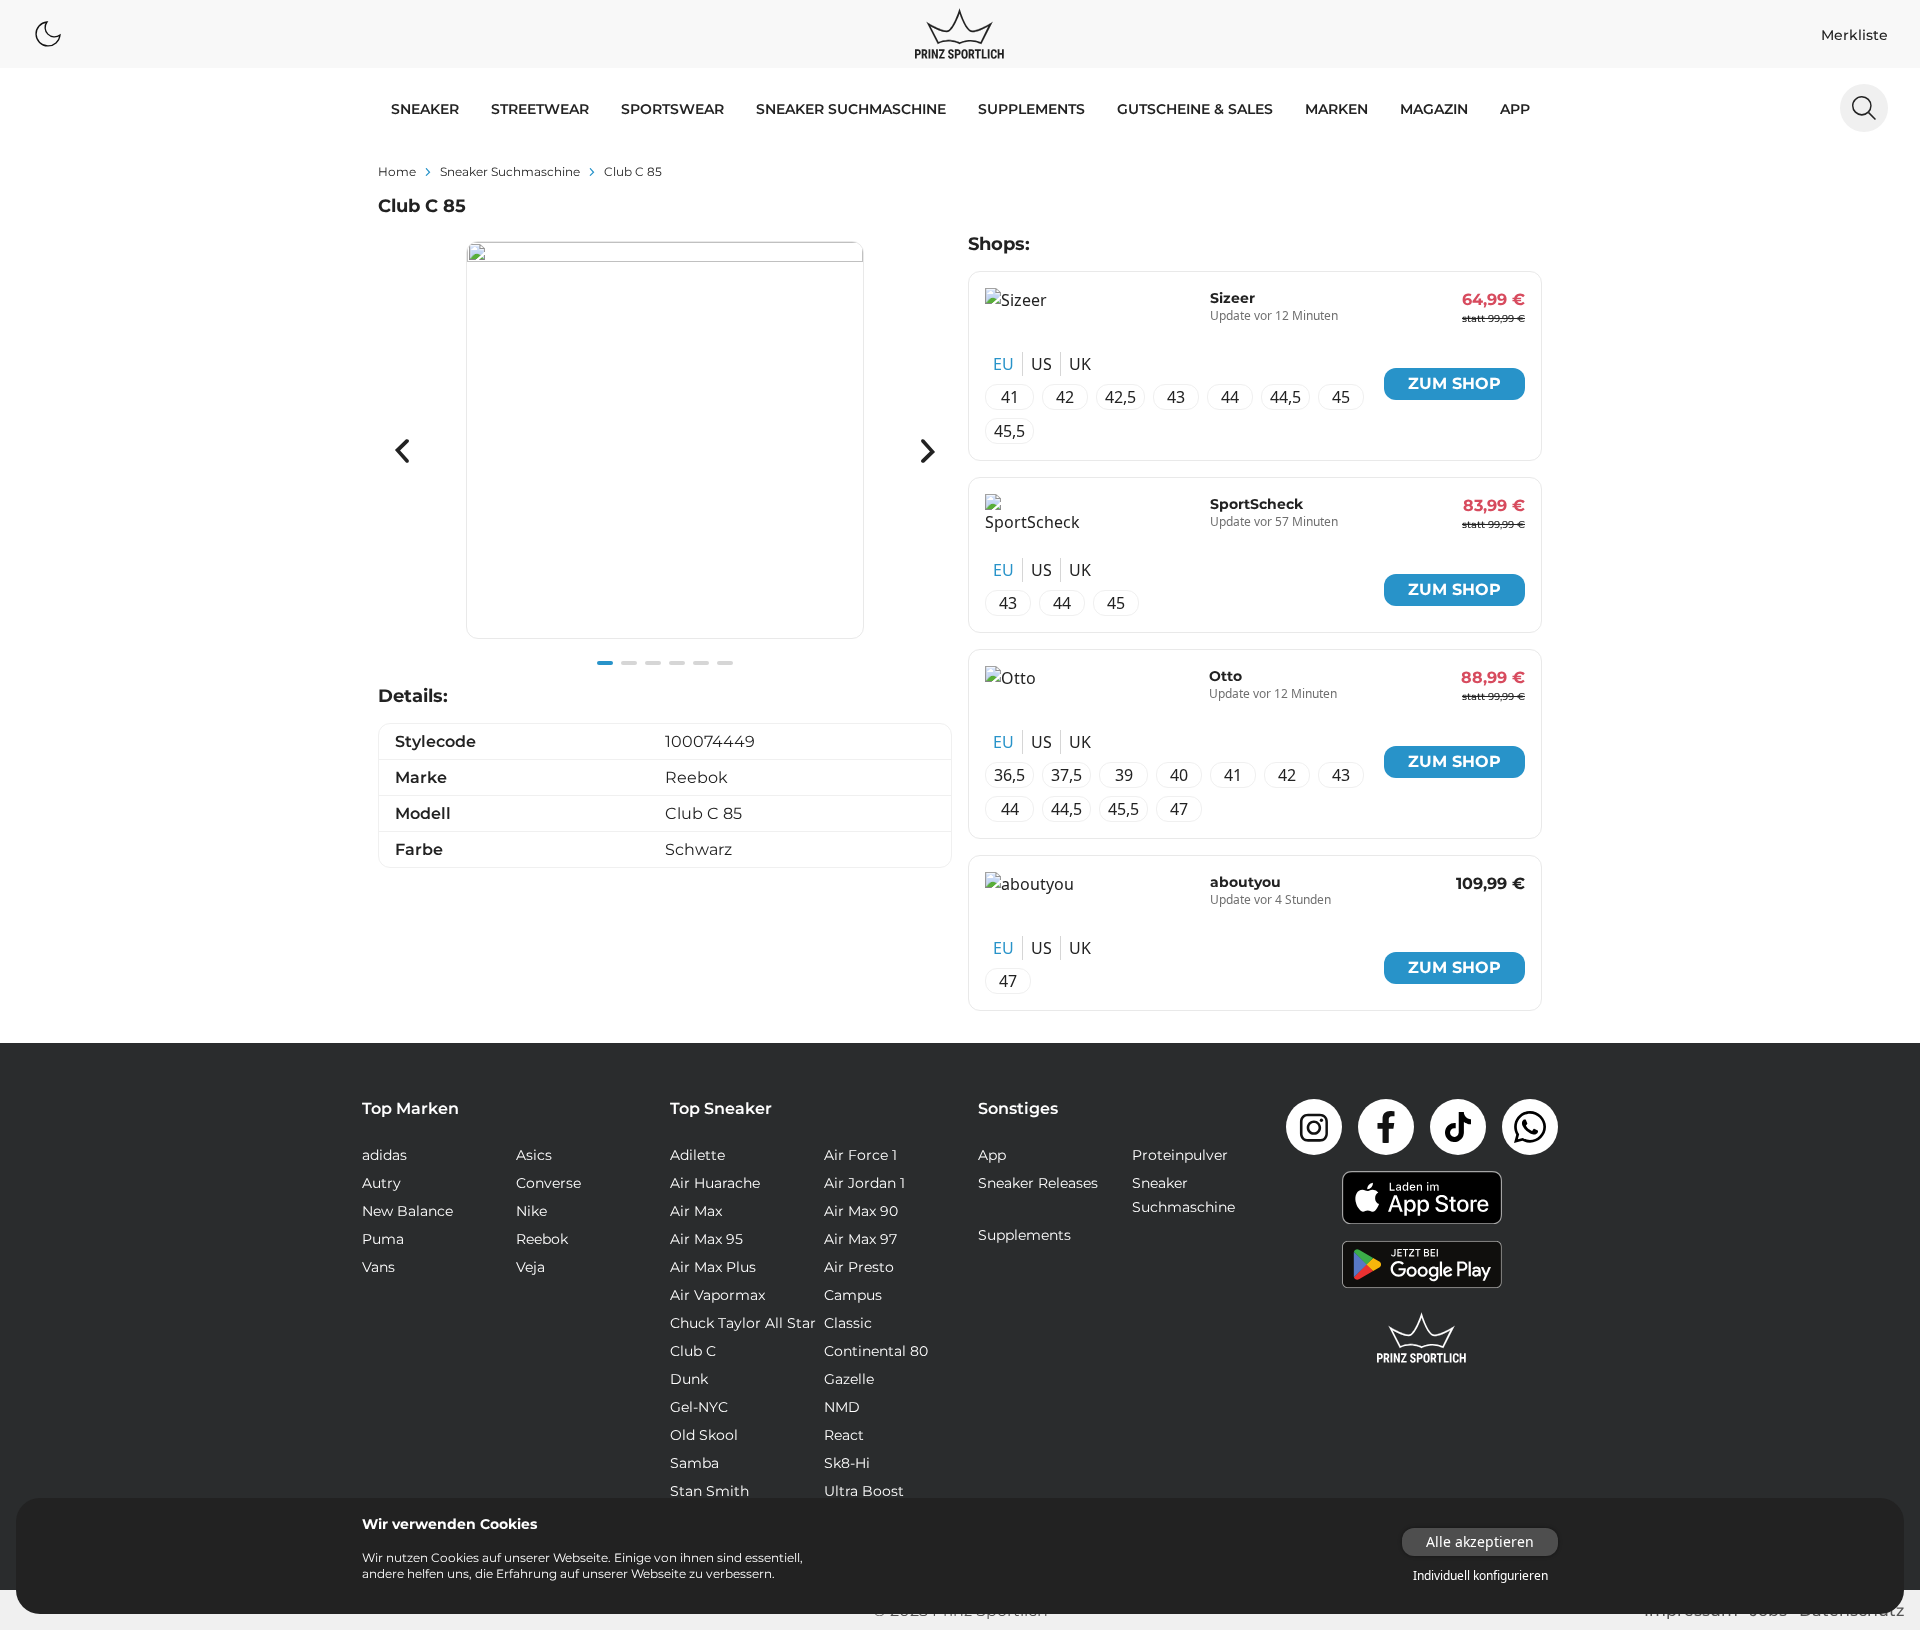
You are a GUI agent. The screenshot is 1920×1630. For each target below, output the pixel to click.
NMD (842, 1407)
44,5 (1285, 397)
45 (1341, 397)
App (1515, 109)
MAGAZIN (1434, 109)
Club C (693, 1351)
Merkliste (1854, 35)
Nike (531, 1211)
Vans (378, 1267)
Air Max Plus (713, 1267)
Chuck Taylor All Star (743, 1323)
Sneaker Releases (1038, 1183)
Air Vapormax (717, 1295)
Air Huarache (715, 1183)
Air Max (696, 1211)
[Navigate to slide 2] (629, 663)
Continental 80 (876, 1351)
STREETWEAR (540, 109)
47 (1179, 809)
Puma (383, 1239)
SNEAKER (425, 109)
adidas (384, 1155)
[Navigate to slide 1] (605, 663)
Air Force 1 (860, 1155)
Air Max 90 (861, 1211)
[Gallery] (665, 451)
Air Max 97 (860, 1239)
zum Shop (1454, 383)
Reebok (542, 1239)
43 (1176, 397)
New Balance (407, 1211)
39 (1124, 775)
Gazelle (849, 1379)
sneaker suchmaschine (510, 171)
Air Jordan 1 (864, 1183)
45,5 (1009, 431)
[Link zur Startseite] (1422, 1338)
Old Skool (704, 1435)
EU (1003, 364)
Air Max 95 (706, 1239)
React (844, 1435)
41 (1010, 397)
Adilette (697, 1155)
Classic (848, 1323)
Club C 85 (633, 171)
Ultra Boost (864, 1491)
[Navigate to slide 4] (677, 663)
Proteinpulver (1180, 1155)
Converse (548, 1183)
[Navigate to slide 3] (653, 663)
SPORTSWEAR (672, 109)
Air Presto (859, 1267)
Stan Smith (709, 1491)
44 (1230, 397)
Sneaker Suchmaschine (851, 109)
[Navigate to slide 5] (701, 663)
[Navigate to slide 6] (725, 663)
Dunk (689, 1379)
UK (1080, 364)
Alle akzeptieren (1480, 1541)
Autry (381, 1183)
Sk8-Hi (847, 1463)
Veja (530, 1267)
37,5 (1066, 775)
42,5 (1120, 397)
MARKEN (1336, 109)
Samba (694, 1463)
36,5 (1009, 775)
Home (397, 171)
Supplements (1031, 109)
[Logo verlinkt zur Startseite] (959, 34)
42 (1065, 397)
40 (1179, 775)
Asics (534, 1155)
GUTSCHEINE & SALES (1195, 109)
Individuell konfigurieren (1480, 1576)
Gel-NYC (699, 1407)
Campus (853, 1295)
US (1041, 364)
